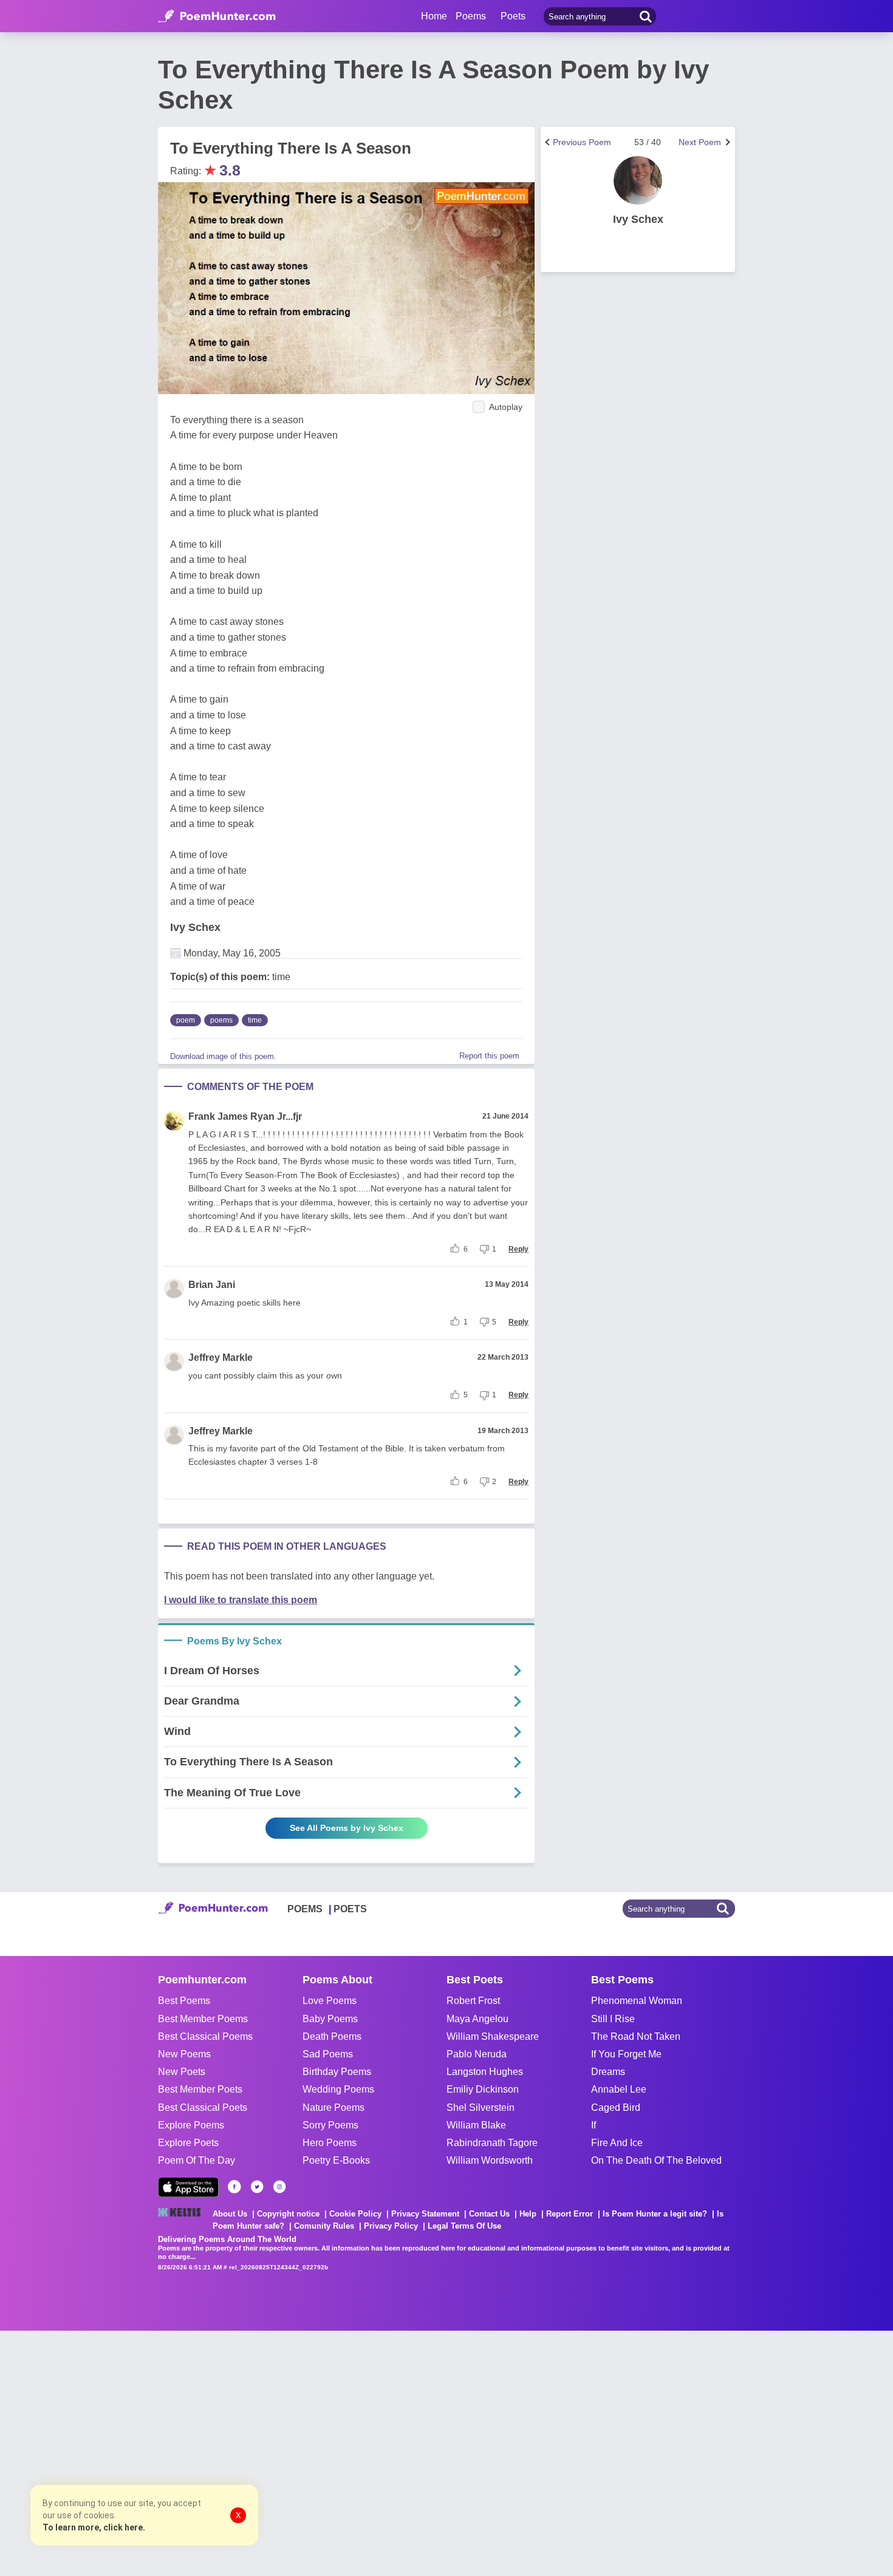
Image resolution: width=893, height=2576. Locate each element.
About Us (230, 2214)
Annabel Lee (619, 2089)
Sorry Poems (330, 2125)
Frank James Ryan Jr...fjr (245, 1116)
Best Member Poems (203, 2019)
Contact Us (489, 2214)
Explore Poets (188, 2143)
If (594, 2125)
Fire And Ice (617, 2143)
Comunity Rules (324, 2226)
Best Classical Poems (205, 2036)
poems (221, 1020)
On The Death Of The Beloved (656, 2160)
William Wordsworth (490, 2160)
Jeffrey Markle (221, 1358)
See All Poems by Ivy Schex (347, 1828)
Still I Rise (613, 2019)
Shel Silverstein (481, 2107)
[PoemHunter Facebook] (234, 2187)
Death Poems (332, 2036)
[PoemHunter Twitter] (257, 2187)
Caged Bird (616, 2107)
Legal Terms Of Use (464, 2226)
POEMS (305, 1909)
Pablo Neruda (477, 2054)
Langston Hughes (485, 2072)
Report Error (570, 2214)
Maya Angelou (477, 2019)
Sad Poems (328, 2054)
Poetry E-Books (336, 2160)
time (255, 1020)
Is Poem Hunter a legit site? (655, 2214)
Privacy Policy (391, 2226)
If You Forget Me (626, 2054)
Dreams (608, 2072)
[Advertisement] (182, 2452)
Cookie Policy (355, 2214)
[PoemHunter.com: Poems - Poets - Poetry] (217, 16)
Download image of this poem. (223, 1056)
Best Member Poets (200, 2089)
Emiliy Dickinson (483, 2089)
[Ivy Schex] (638, 180)
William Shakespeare (493, 2036)
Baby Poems (330, 2019)
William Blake (476, 2125)
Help (528, 2214)
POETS (350, 1909)
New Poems (184, 2054)
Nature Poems (334, 2107)
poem (186, 1020)
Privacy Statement (425, 2214)
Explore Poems (191, 2125)
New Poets (182, 2072)
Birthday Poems (337, 2072)
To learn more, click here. (94, 2527)
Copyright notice (288, 2214)
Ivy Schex (195, 927)
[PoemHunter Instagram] (279, 2187)
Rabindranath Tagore (492, 2143)
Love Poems (330, 2001)
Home (434, 16)
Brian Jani (212, 1285)
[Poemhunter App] (188, 2187)
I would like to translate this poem (241, 1600)
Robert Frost (473, 2001)
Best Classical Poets (203, 2107)
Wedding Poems (338, 2089)
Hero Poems (330, 2143)
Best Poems (184, 2001)
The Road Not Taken (636, 2036)
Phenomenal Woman (637, 2001)
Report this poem (489, 1056)
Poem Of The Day (197, 2160)
